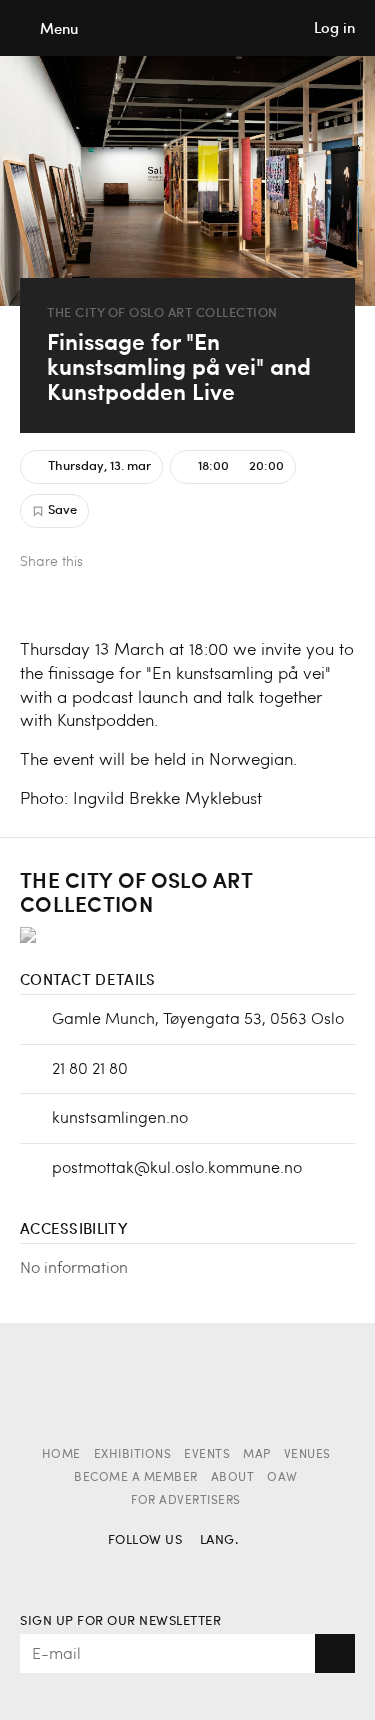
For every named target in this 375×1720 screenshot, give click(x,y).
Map (257, 1455)
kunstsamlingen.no (120, 1116)
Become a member (136, 1478)
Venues (307, 1455)
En (251, 1569)
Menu (59, 28)
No (216, 1569)
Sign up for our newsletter (120, 1621)
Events (207, 1455)
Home (61, 1455)
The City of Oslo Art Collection (162, 312)
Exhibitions (133, 1455)
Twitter (145, 563)
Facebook (112, 563)
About (233, 1478)
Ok (335, 1653)
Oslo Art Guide (188, 28)
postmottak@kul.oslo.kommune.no (177, 1166)
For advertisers (186, 1501)
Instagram (159, 1569)
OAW (282, 1478)
